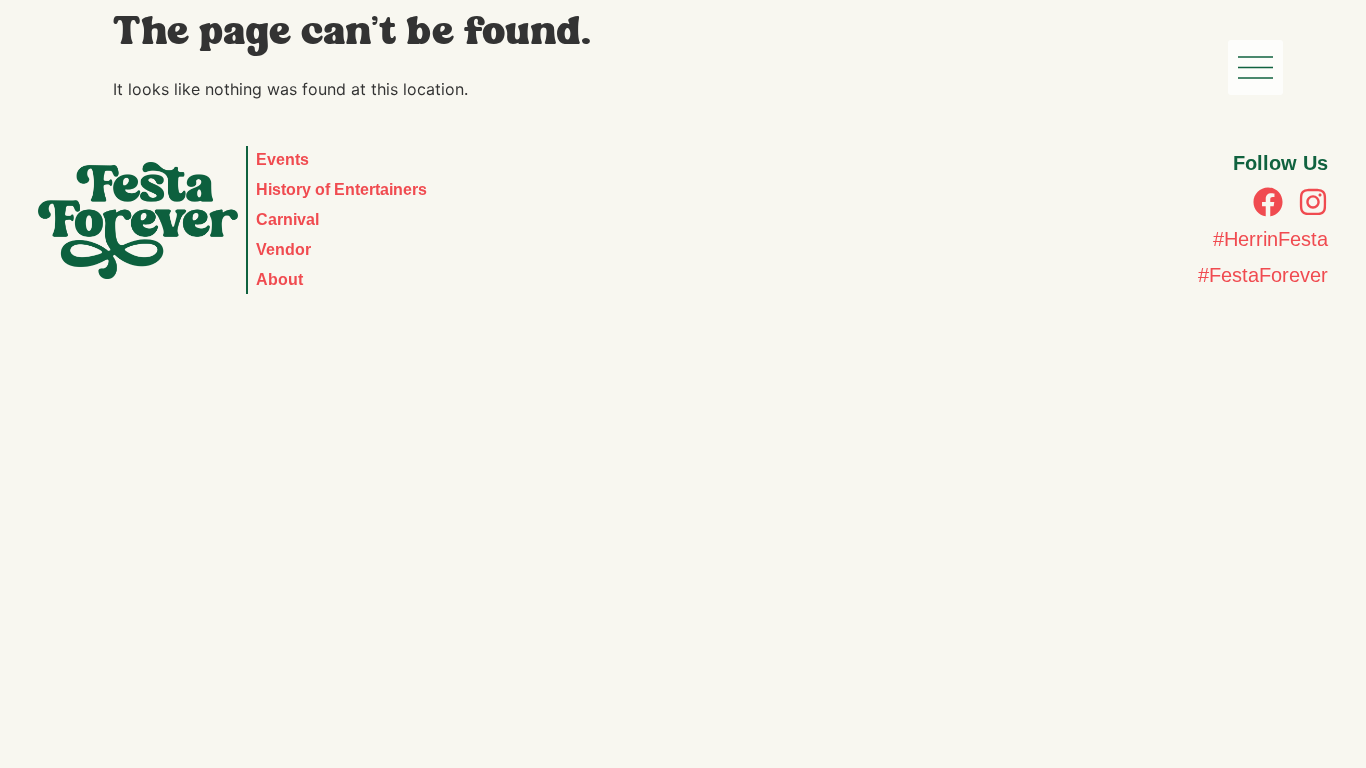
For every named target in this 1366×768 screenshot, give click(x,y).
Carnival (287, 219)
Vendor (283, 249)
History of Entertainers (341, 189)
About (279, 279)
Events (282, 159)
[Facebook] (1268, 202)
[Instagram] (1313, 202)
